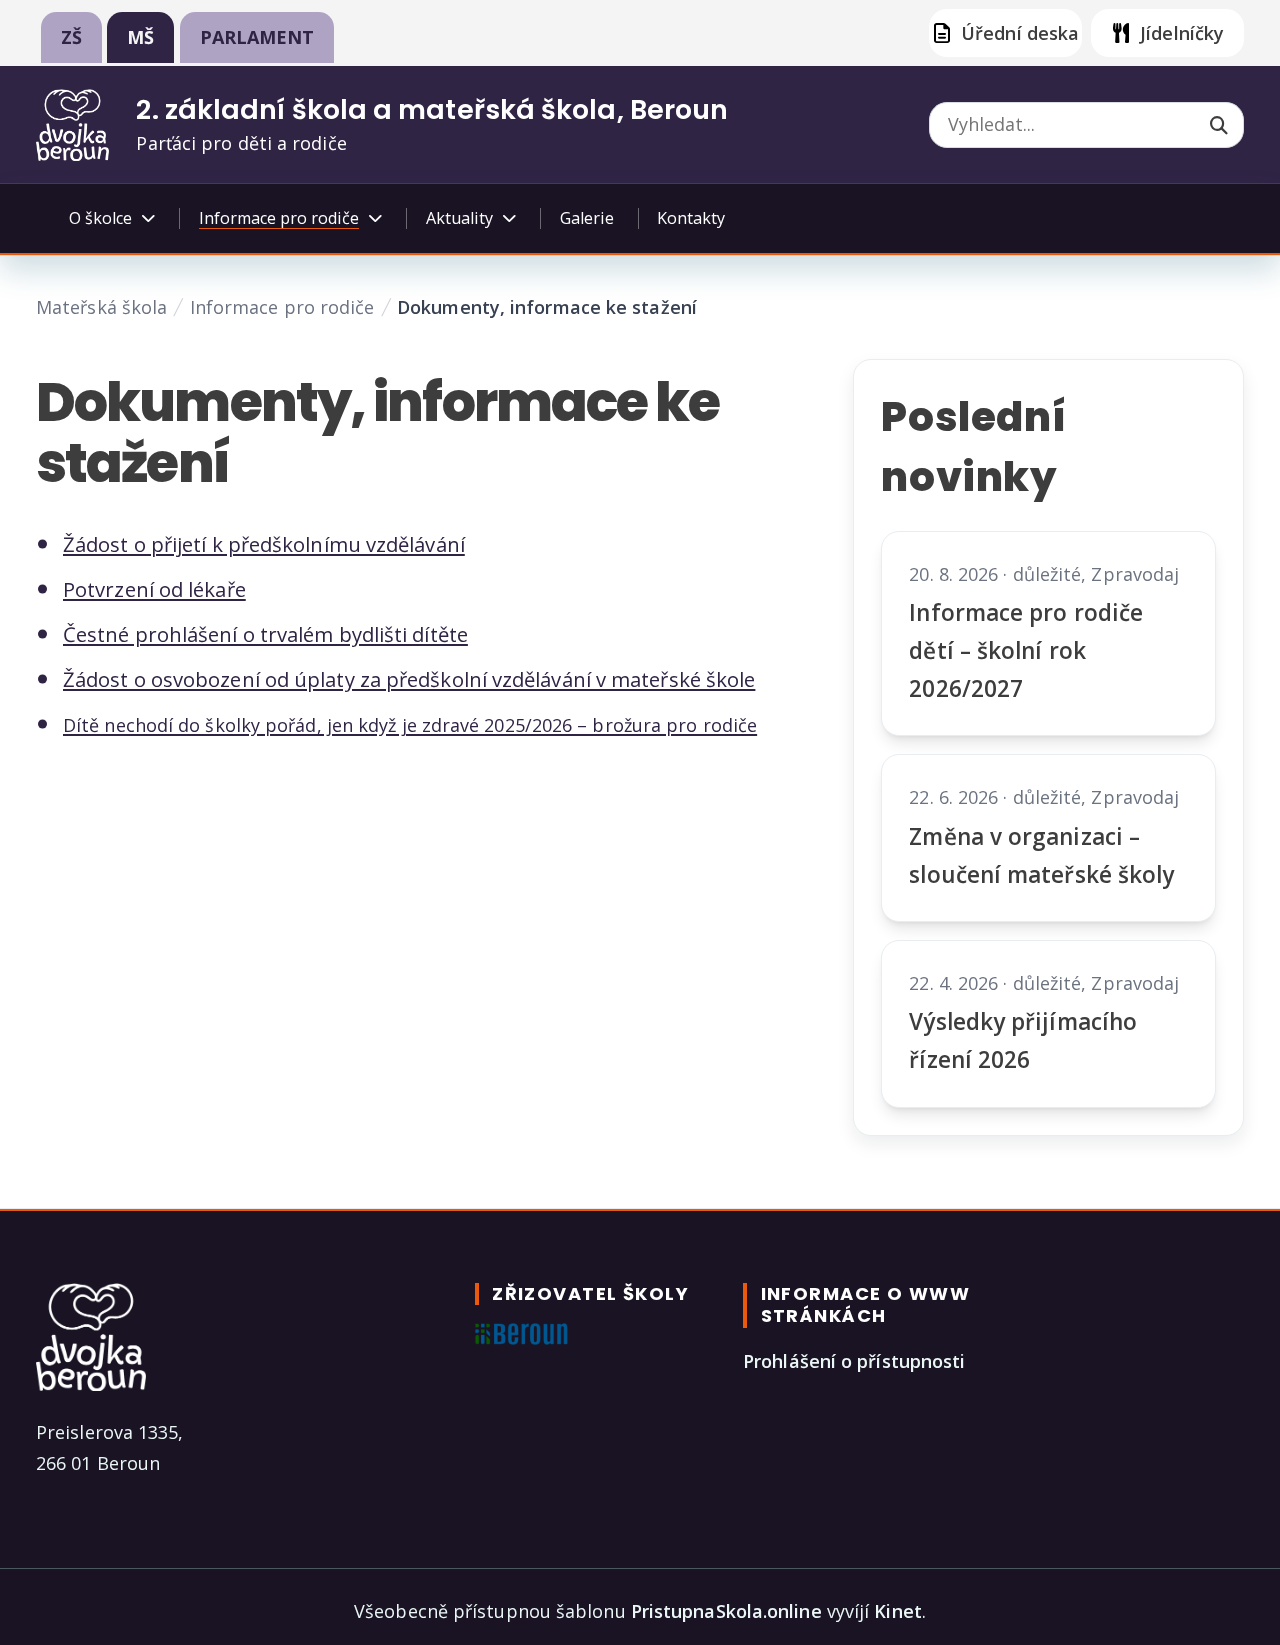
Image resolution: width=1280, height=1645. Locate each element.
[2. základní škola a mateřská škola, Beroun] (72, 125)
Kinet (897, 1611)
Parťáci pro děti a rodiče (241, 143)
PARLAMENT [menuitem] (257, 37)
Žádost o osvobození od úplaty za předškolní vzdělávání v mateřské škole (409, 679)
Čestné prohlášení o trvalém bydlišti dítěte (265, 634)
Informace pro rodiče (282, 307)
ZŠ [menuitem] (71, 37)
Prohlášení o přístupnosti (854, 1361)
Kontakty (691, 218)
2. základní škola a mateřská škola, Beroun (432, 109)
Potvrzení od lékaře (154, 589)
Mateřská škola (101, 307)
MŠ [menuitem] (140, 37)
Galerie (587, 218)
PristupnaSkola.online (726, 1611)
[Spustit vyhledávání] (1219, 126)
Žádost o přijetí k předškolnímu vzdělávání (264, 544)
